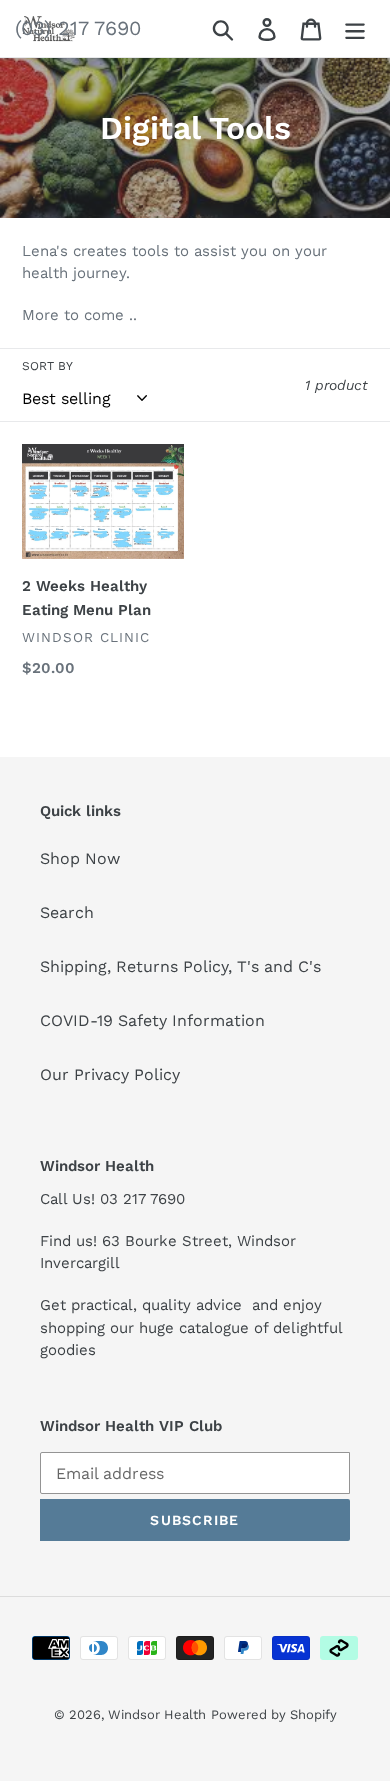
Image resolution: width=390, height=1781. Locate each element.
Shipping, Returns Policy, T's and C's (180, 966)
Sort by (47, 366)
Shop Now (80, 858)
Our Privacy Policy (110, 1074)
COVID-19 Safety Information (152, 1020)
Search (67, 912)
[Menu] (355, 28)
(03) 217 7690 (78, 28)
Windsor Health (157, 1714)
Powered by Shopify (274, 1714)
